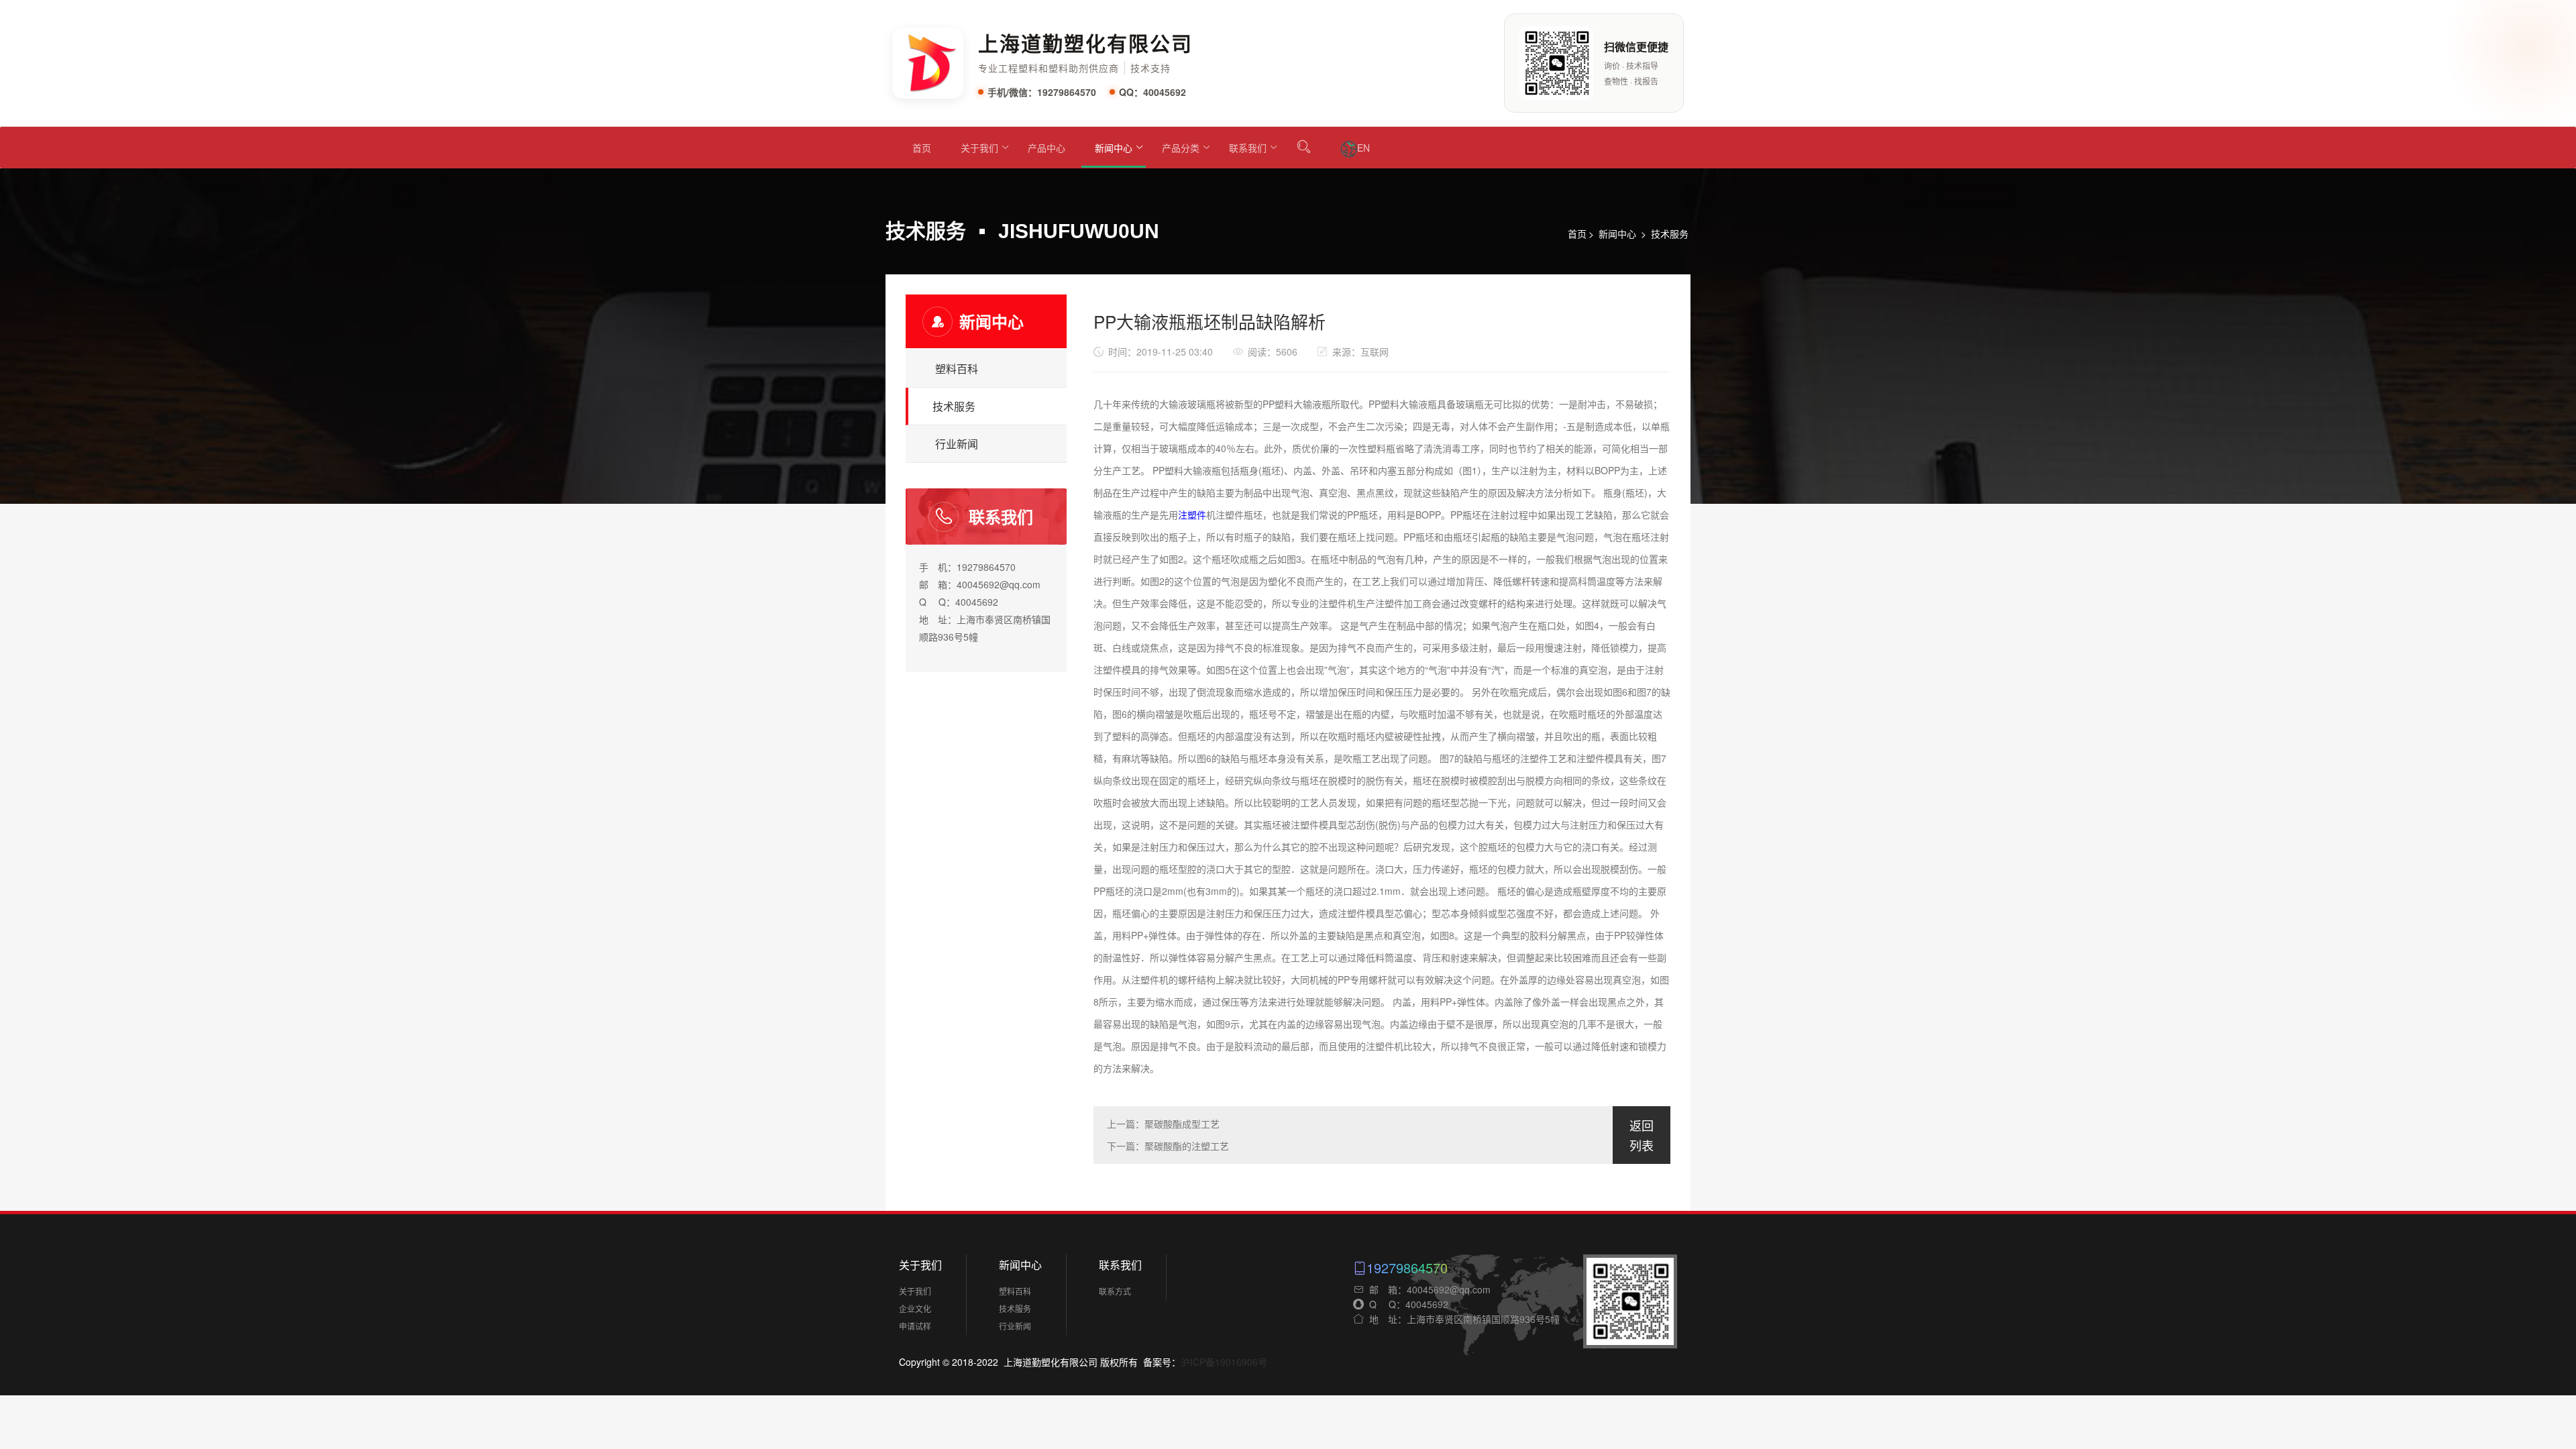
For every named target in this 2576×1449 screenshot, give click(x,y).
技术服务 (1670, 233)
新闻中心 (1114, 148)
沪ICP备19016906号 (1224, 1362)
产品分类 (1181, 148)
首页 (922, 148)
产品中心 (1046, 148)
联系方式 (1115, 1291)
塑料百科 (957, 369)
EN (1363, 148)
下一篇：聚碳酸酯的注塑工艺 (1168, 1146)
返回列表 (1642, 1136)
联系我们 (1248, 148)
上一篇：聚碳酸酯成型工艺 (1163, 1124)
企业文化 (915, 1308)
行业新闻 (957, 444)
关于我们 (979, 148)
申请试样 (915, 1326)
